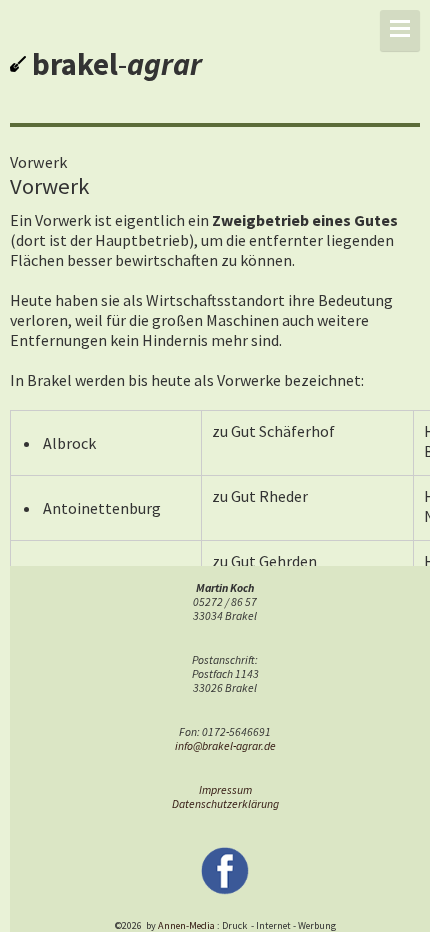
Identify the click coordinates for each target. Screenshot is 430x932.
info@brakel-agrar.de (225, 746)
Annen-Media (186, 925)
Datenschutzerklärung (225, 804)
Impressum (225, 790)
